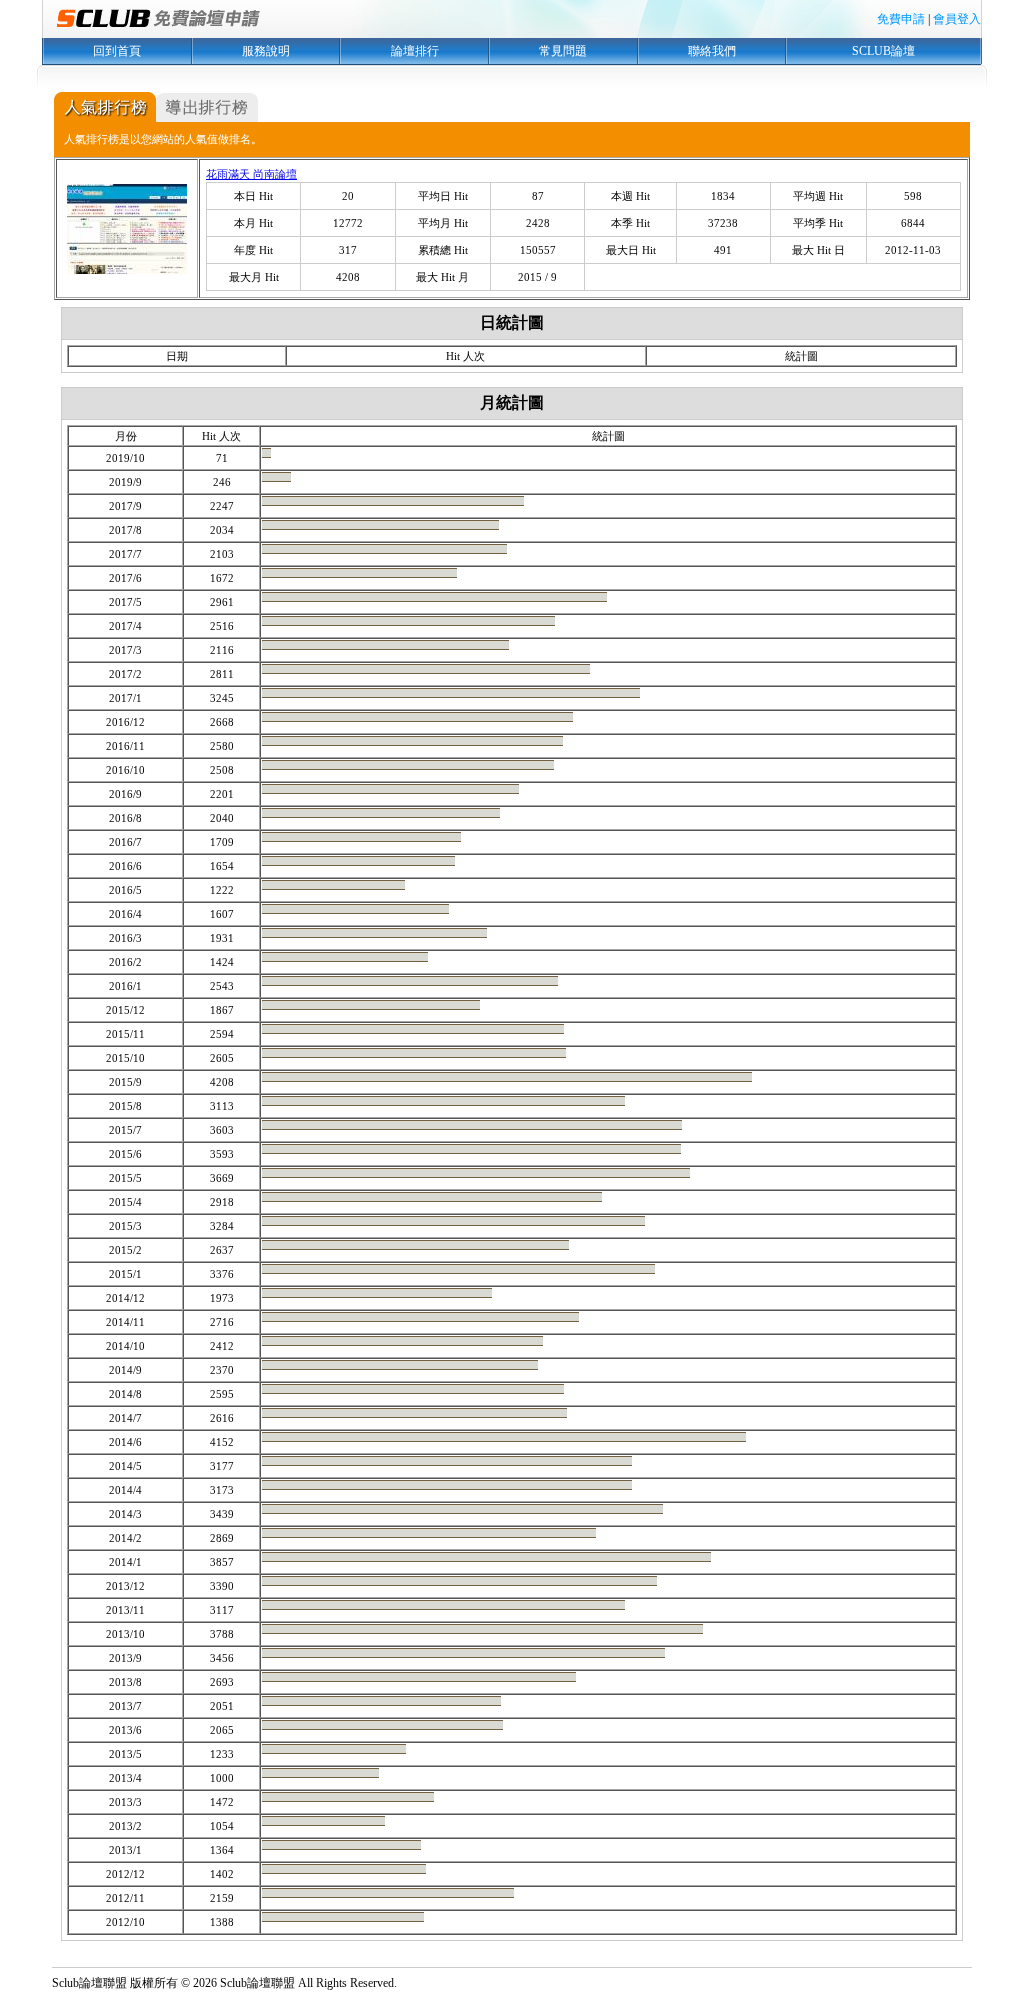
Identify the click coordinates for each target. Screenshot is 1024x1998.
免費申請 (901, 19)
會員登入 (957, 19)
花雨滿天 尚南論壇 (251, 174)
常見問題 (563, 51)
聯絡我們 (712, 51)
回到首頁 (117, 51)
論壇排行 (415, 51)
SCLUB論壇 (883, 51)
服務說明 (266, 51)
